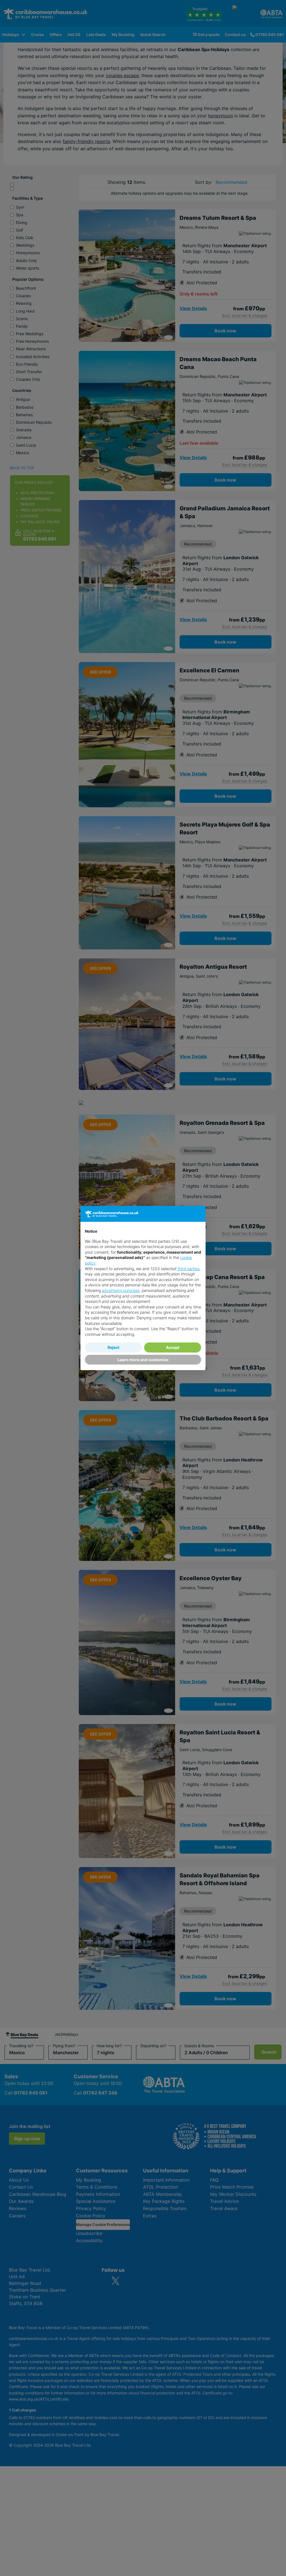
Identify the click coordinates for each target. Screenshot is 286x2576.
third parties (189, 1269)
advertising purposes (121, 1290)
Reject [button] (113, 1347)
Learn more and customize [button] (143, 1360)
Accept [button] (173, 1347)
